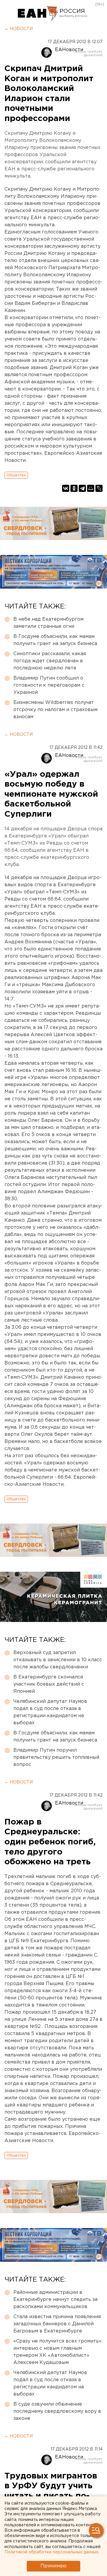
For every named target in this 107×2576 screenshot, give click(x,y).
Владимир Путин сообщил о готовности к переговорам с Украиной (49, 685)
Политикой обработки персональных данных (51, 2552)
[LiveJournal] (99, 488)
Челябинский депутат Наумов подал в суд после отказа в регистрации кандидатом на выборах (50, 1712)
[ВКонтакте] (66, 488)
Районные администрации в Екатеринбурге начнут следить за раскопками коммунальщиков (55, 2300)
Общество (16, 475)
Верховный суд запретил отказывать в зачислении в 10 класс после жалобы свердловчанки (58, 1660)
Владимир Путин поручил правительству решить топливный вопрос (56, 1757)
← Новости (19, 29)
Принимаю (53, 2566)
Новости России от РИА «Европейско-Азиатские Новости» (38, 13)
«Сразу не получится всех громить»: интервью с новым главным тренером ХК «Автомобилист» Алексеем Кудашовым (58, 2352)
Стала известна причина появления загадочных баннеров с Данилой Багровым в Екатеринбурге (57, 2324)
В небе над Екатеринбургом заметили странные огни (48, 623)
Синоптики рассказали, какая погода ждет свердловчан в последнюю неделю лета (50, 661)
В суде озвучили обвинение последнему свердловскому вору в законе (57, 2411)
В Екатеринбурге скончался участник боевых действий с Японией (49, 1684)
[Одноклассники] (74, 488)
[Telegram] (82, 488)
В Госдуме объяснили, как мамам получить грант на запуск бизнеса (55, 640)
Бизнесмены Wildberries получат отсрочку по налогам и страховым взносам (55, 710)
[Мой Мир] (91, 488)
